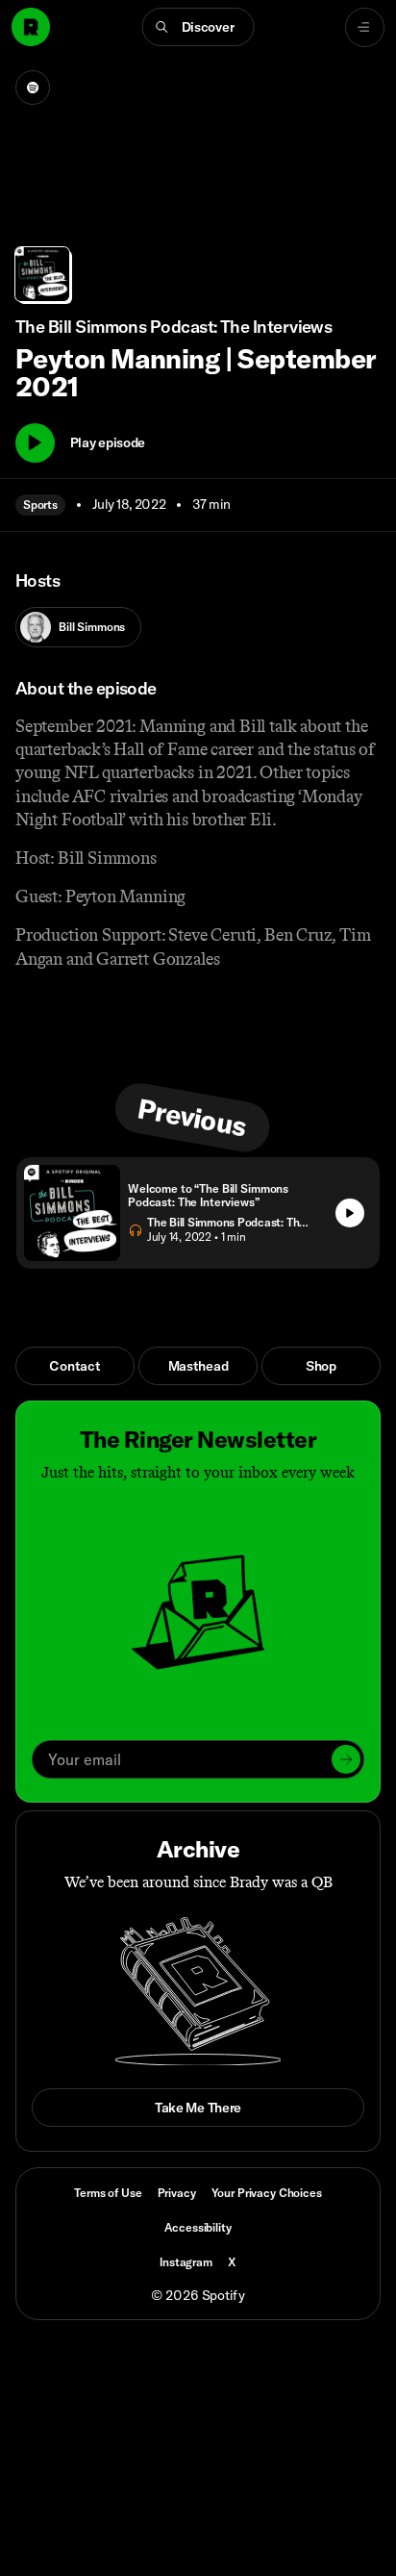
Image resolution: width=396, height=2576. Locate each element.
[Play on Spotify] (33, 88)
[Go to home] (31, 27)
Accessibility (198, 2227)
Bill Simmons (92, 627)
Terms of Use (108, 2193)
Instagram (186, 2262)
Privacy (177, 2193)
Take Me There (198, 2108)
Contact (74, 1366)
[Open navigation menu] (365, 27)
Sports (40, 505)
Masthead (198, 1366)
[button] (198, 27)
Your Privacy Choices (267, 2193)
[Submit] (346, 1759)
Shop (321, 1366)
